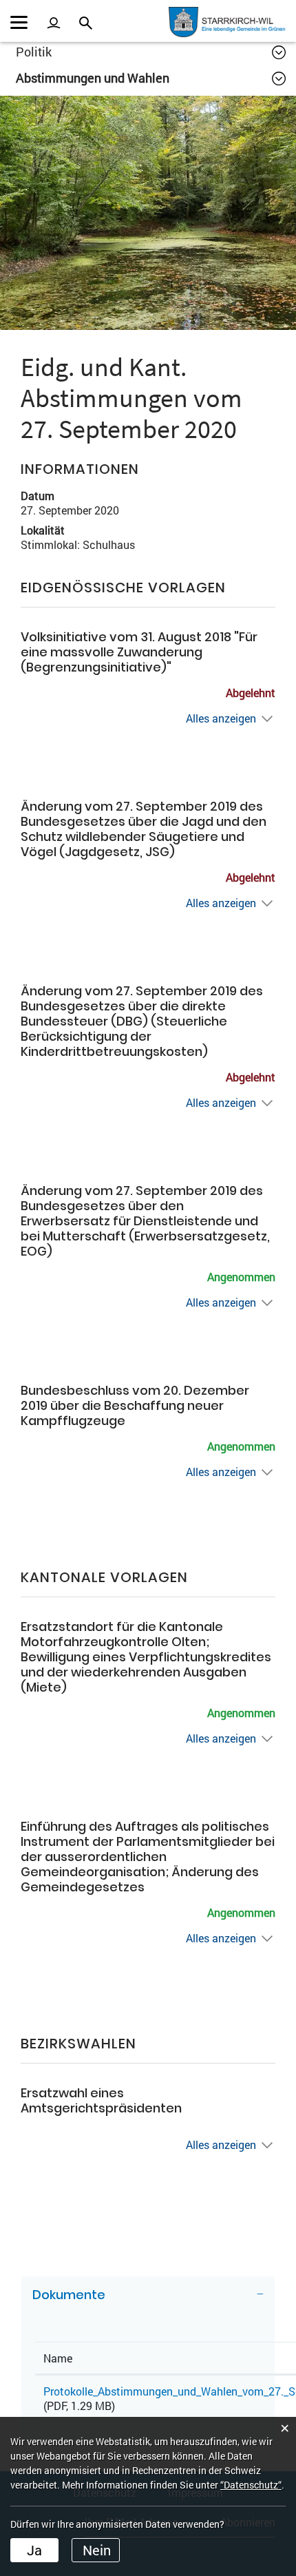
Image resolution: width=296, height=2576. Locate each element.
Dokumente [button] (69, 2295)
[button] (151, 52)
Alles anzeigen (221, 718)
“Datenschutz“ (251, 2485)
